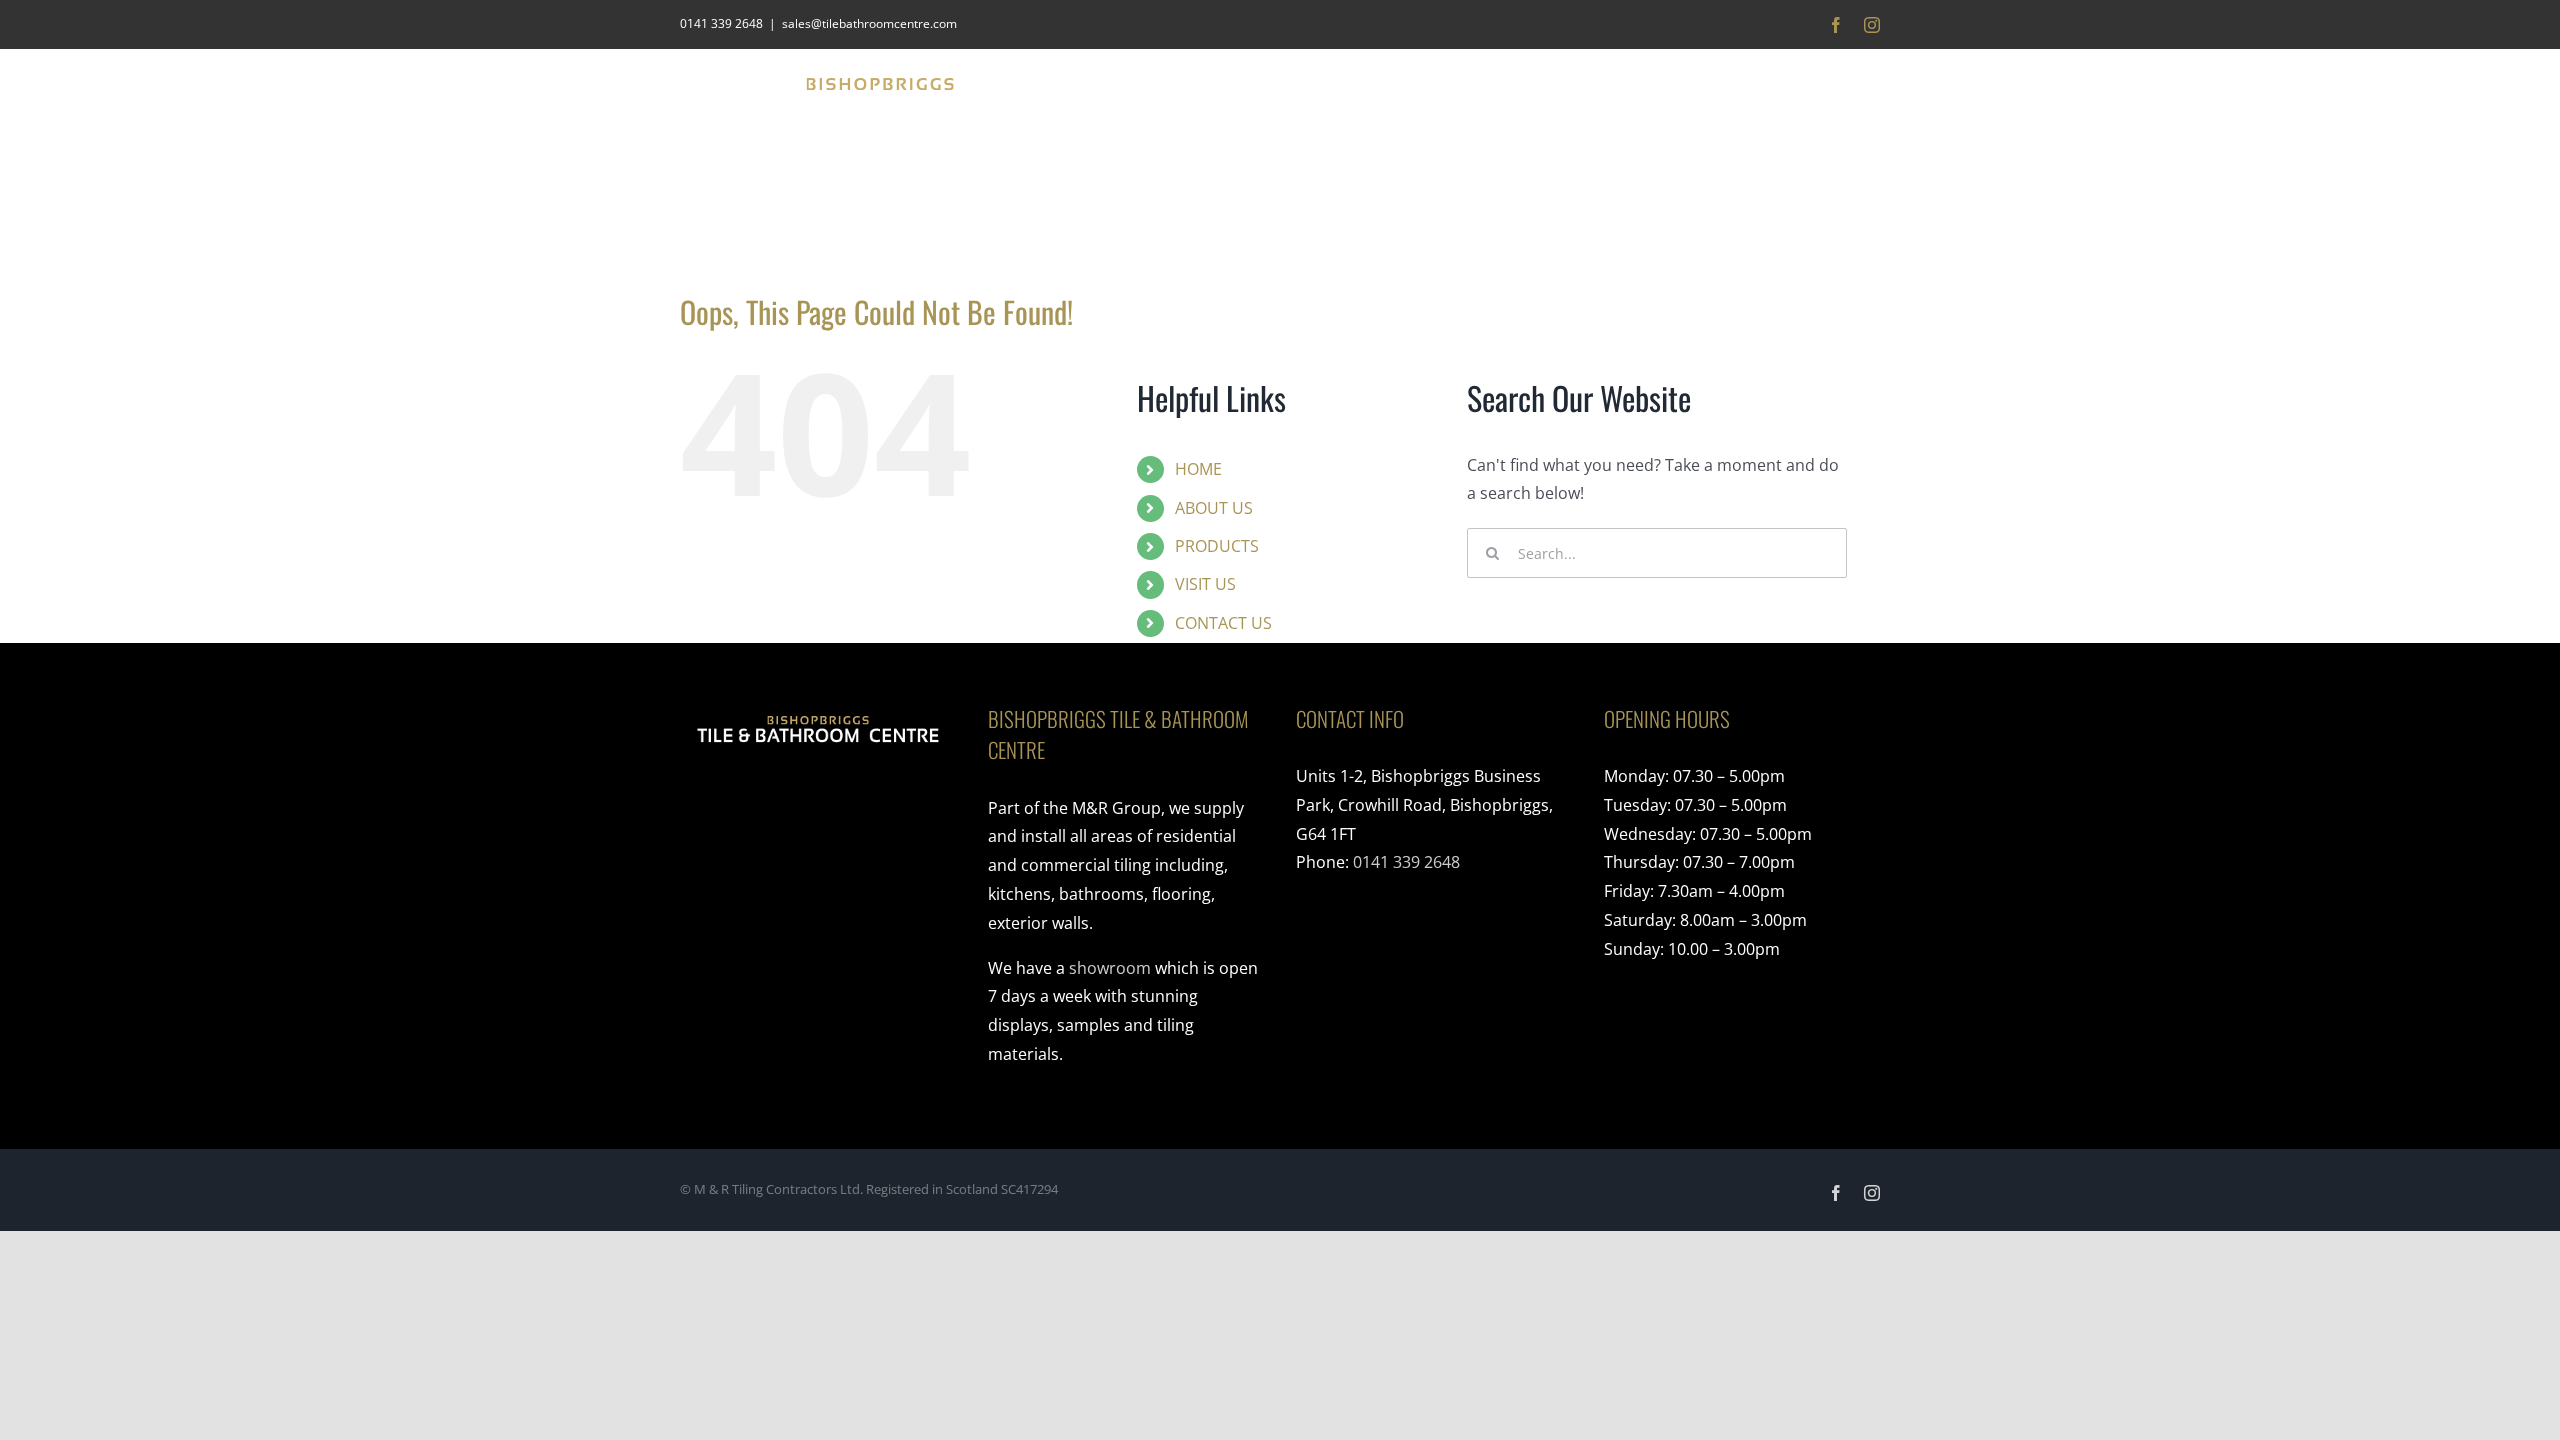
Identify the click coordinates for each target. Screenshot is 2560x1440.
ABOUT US (1214, 508)
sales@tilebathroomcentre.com (869, 23)
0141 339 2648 (1406, 862)
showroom (1110, 968)
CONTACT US (1223, 623)
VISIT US (1205, 584)
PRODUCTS (1217, 546)
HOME (1198, 469)
